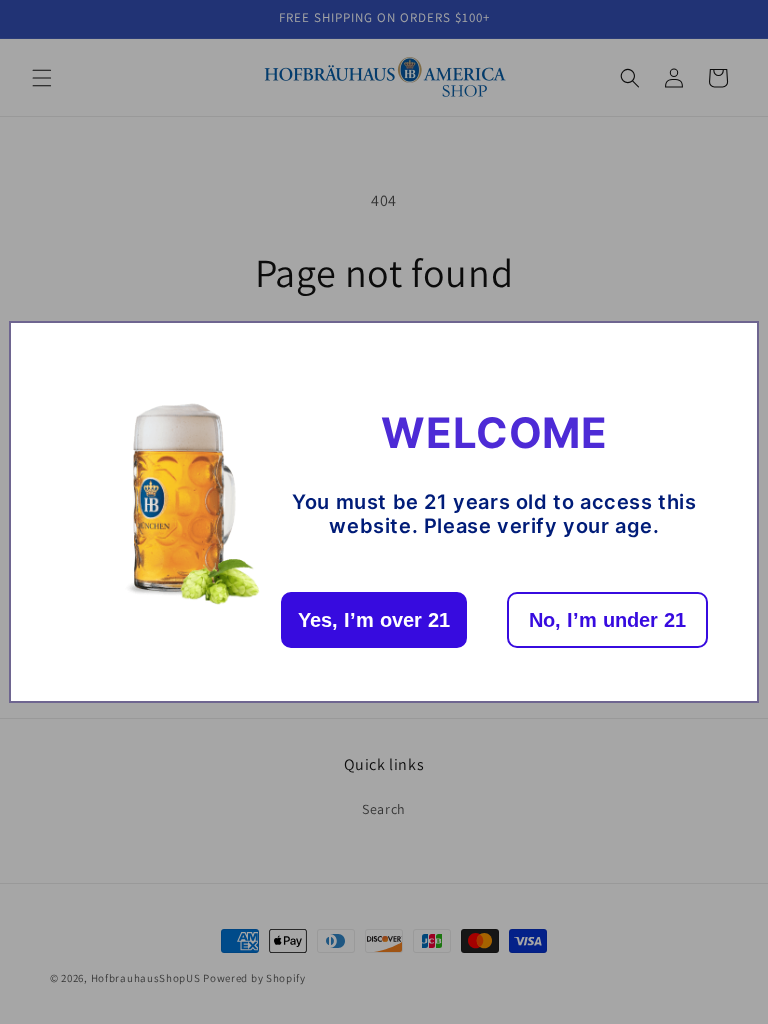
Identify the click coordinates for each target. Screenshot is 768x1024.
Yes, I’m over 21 (374, 620)
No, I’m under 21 (607, 620)
